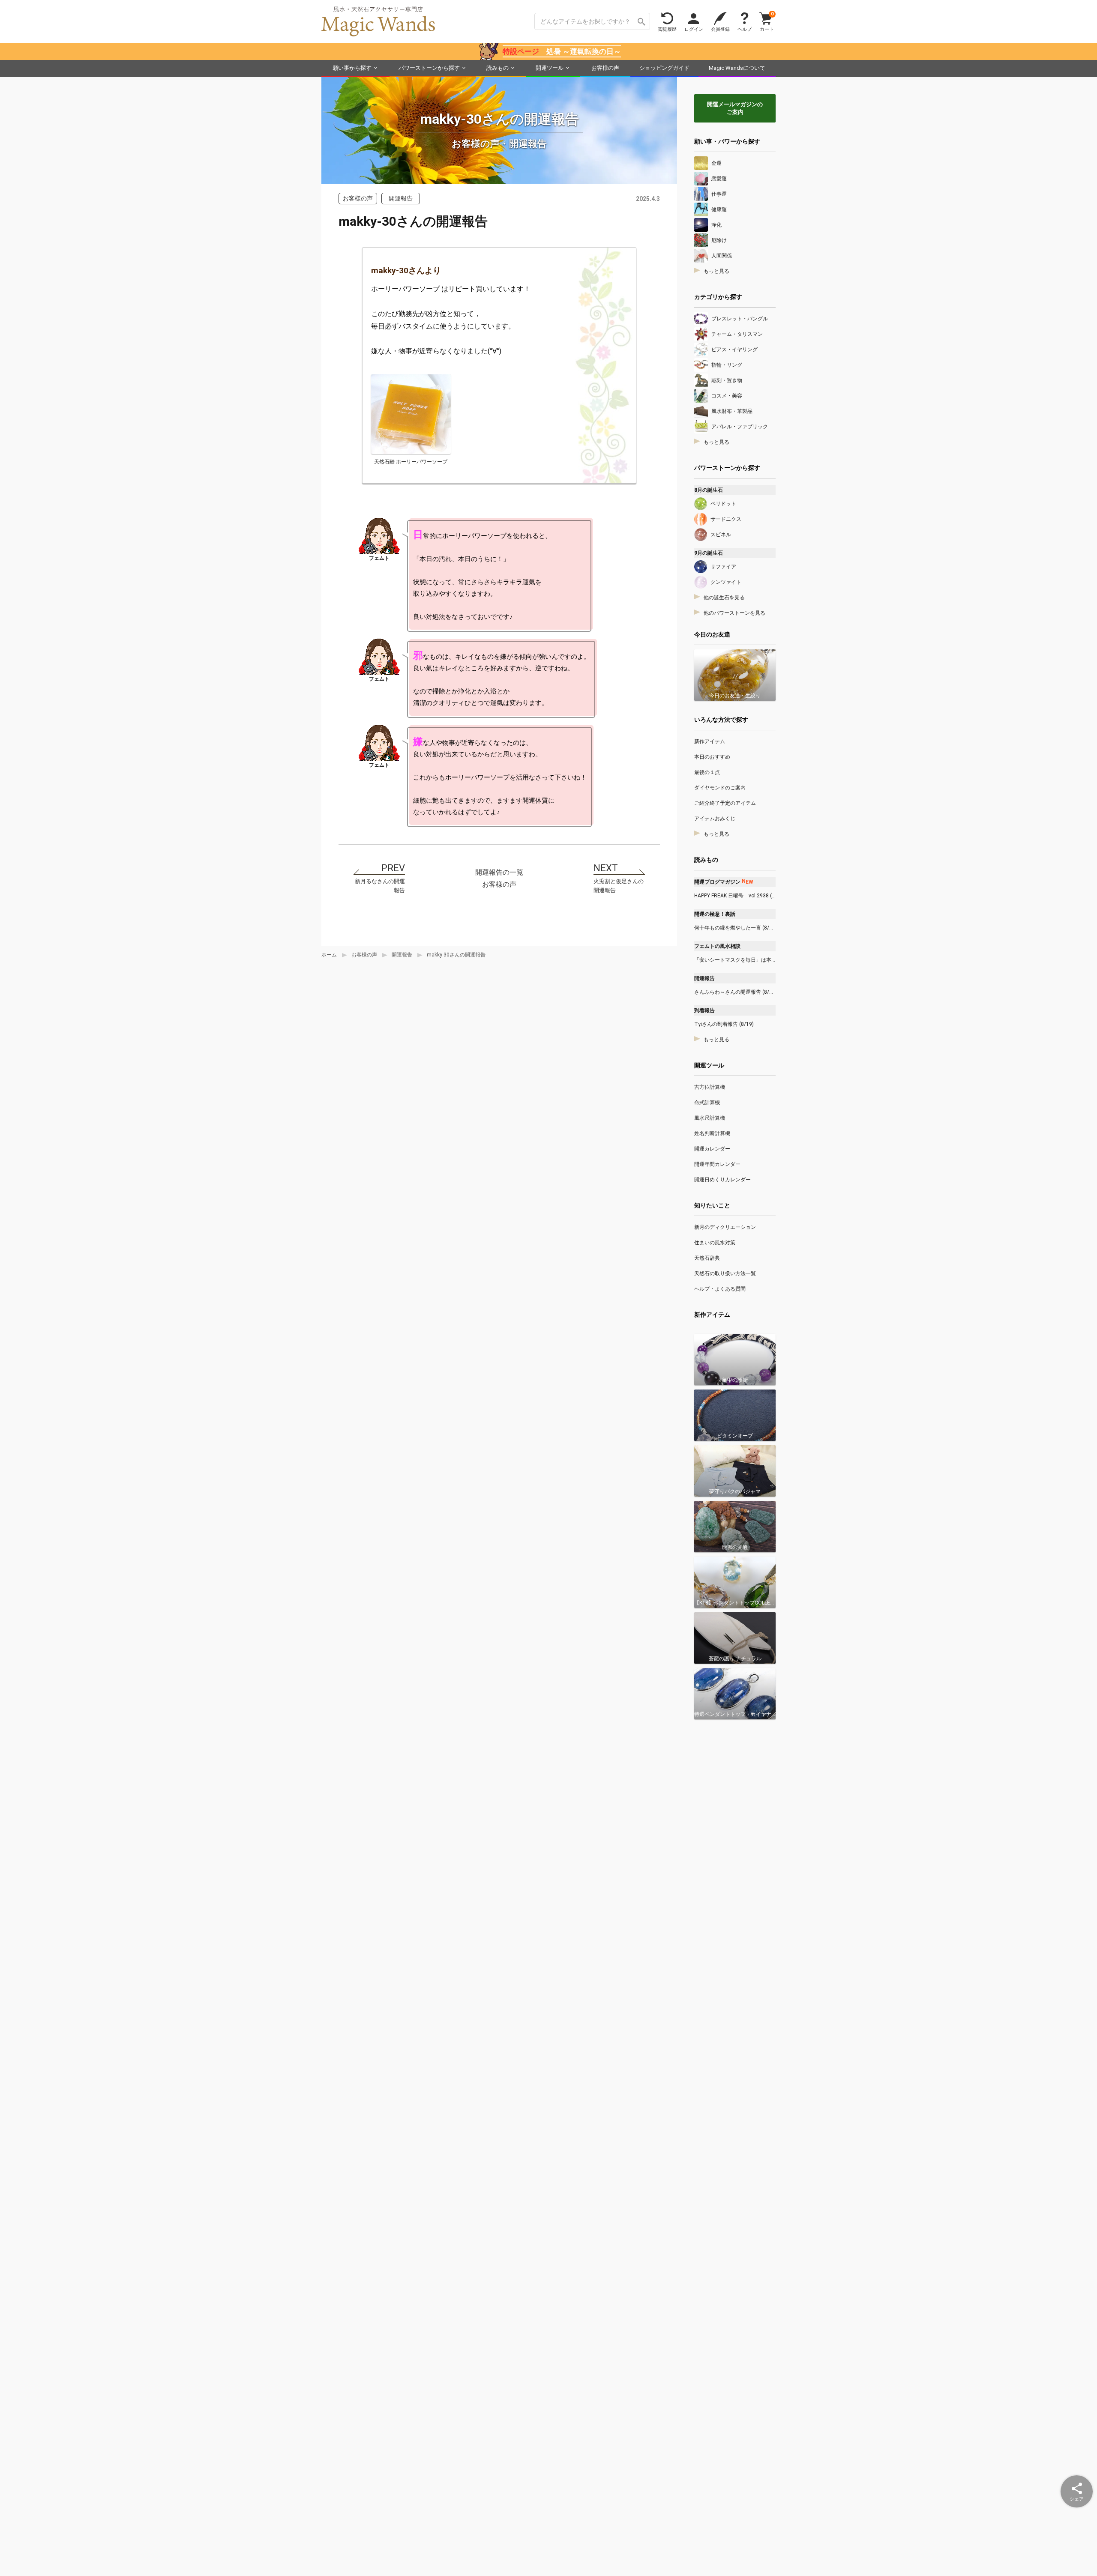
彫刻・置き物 (727, 380)
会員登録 (720, 29)
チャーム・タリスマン (737, 334)
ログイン (694, 29)
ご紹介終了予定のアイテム (725, 803)
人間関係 (722, 256)
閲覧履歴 (667, 29)
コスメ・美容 (727, 396)
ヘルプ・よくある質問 (720, 1289)
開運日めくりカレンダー (722, 1180)
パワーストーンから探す (429, 68)
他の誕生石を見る (724, 598)
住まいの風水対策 (715, 1243)
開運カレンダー (712, 1149)
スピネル (721, 535)
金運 (716, 163)
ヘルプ (745, 29)
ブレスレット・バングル (740, 319)
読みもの (498, 68)
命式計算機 (707, 1103)
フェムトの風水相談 (717, 946)
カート (767, 21)
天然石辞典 (707, 1258)
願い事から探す (352, 68)
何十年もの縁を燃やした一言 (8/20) (735, 928)
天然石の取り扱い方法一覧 (725, 1273)
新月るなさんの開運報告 (380, 886)
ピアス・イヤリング (734, 350)
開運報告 (402, 955)
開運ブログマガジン (724, 882)
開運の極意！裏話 (715, 914)
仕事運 (719, 194)
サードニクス (726, 519)
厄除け (719, 240)
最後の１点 (707, 772)
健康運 (719, 209)
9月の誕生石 (709, 553)
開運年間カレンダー (717, 1164)
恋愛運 (719, 179)
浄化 (716, 225)
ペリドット (723, 504)
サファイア (723, 567)
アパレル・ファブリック (740, 427)
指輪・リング (727, 365)
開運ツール (550, 68)
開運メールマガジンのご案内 (735, 108)
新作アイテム (710, 741)
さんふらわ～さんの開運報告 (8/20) (735, 992)
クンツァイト (726, 582)
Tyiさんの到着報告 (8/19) (724, 1024)
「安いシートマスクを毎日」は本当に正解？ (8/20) (735, 960)
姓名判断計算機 (712, 1133)
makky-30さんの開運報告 (456, 955)
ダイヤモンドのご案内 (720, 788)
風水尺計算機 (710, 1118)
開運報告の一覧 (499, 872)
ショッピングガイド (664, 68)
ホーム (329, 955)
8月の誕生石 (709, 490)
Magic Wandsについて (737, 68)
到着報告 (704, 1010)
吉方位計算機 (710, 1087)
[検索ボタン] (641, 21)
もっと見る (716, 271)
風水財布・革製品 (732, 411)
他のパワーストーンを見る (734, 613)
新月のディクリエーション (725, 1227)
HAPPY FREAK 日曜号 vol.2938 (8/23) (735, 896)
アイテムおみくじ (715, 819)
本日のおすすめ (712, 757)
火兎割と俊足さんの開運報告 (619, 886)
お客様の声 (605, 68)
